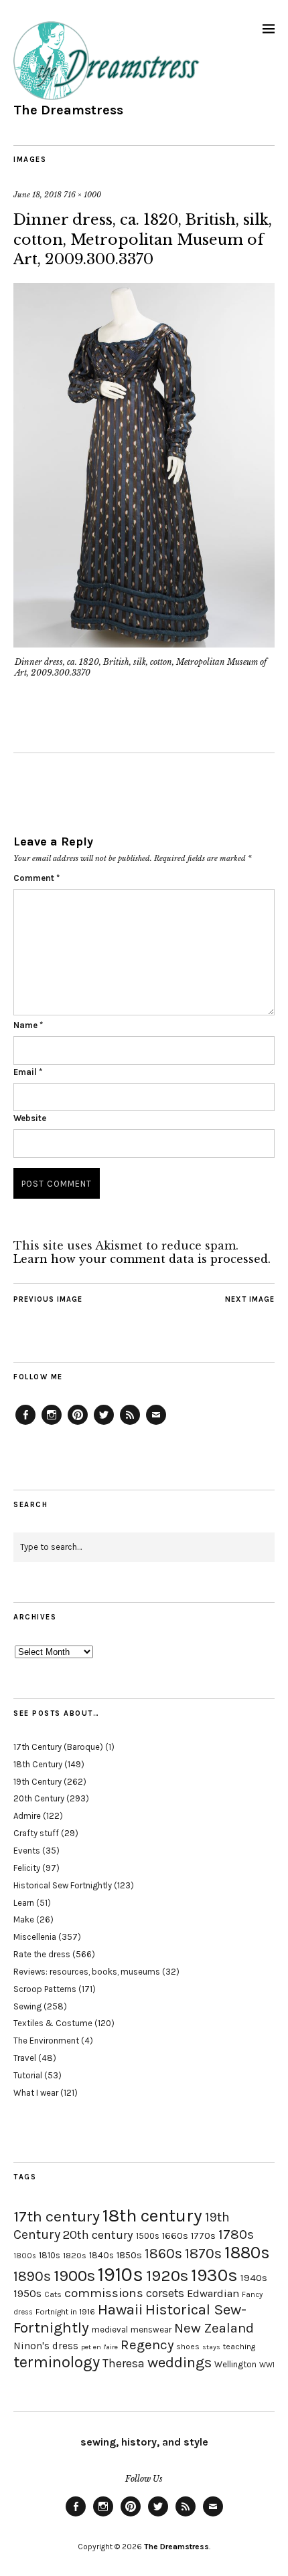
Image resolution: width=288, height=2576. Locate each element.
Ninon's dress (46, 2346)
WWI (267, 2365)
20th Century (39, 1798)
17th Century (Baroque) (58, 1747)
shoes (188, 2347)
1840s (101, 2255)
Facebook (25, 1424)
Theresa (124, 2363)
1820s (75, 2255)
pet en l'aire (99, 2347)
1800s (25, 2256)
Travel (25, 2058)
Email (28, 1072)
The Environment (46, 2041)
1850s (129, 2255)
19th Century (38, 1782)
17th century (57, 2216)
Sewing (27, 2006)
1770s (203, 2236)
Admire (27, 1816)
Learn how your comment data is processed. (142, 1259)
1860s (163, 2254)
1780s (236, 2234)
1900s (74, 2276)
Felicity (27, 1868)
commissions (104, 2293)
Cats (53, 2294)
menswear (151, 2330)
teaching (239, 2347)
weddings (179, 2362)
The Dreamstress (68, 110)
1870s (203, 2253)
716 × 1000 (82, 195)
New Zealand (214, 2328)
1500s (148, 2236)
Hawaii (120, 2309)
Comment (37, 878)
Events (27, 1851)
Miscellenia (35, 1937)
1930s (214, 2275)
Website (30, 1118)
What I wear (36, 2093)
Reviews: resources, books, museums (87, 1972)
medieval (110, 2330)
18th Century (38, 1764)
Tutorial (28, 2075)
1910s (121, 2274)
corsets (165, 2293)
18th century (152, 2215)
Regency (147, 2345)
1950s (27, 2293)
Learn (24, 1903)
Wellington (235, 2364)
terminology (57, 2362)
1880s (247, 2253)
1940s (254, 2278)
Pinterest (78, 1424)
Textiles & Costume (53, 2023)
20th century (98, 2235)
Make (24, 1919)
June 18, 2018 (38, 195)
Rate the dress (42, 1954)
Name (28, 1025)
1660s (175, 2236)
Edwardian (213, 2293)
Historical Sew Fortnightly (63, 1885)
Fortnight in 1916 (65, 2312)
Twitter (104, 1424)
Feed (130, 1424)
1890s (32, 2276)
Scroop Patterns (45, 1989)
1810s (50, 2255)
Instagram (52, 1424)
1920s (167, 2276)
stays (211, 2347)
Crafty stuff (36, 1833)
